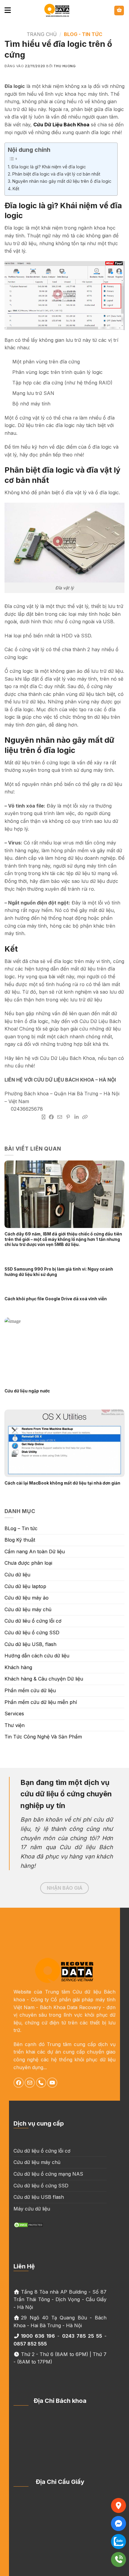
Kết (16, 189)
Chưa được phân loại (28, 1563)
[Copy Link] (85, 1117)
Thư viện (15, 1725)
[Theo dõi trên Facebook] (19, 2083)
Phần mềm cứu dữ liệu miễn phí (41, 1702)
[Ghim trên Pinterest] (68, 1117)
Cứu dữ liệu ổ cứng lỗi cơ (42, 2151)
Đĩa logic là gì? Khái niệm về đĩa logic (49, 167)
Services (14, 1714)
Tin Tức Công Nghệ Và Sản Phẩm (43, 1737)
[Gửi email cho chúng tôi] (30, 2083)
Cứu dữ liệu (17, 1575)
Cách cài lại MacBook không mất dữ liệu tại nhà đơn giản (63, 1483)
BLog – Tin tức (21, 1528)
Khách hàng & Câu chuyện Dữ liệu (44, 1679)
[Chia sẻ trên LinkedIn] (76, 1117)
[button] (8, 10)
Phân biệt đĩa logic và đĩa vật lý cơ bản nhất (56, 174)
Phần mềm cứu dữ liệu (30, 1690)
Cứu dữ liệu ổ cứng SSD (32, 1633)
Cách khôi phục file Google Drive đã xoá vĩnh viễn (56, 1299)
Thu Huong (65, 66)
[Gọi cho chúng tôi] (41, 2083)
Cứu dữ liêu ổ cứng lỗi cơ (33, 1621)
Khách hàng (18, 1667)
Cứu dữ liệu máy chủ (28, 1609)
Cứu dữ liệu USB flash (39, 2197)
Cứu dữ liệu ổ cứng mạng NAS (48, 2174)
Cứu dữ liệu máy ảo (27, 1598)
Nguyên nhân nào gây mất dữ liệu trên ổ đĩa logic (62, 181)
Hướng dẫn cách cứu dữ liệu (37, 1656)
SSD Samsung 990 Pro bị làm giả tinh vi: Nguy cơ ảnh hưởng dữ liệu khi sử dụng (59, 1272)
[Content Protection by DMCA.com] (28, 2224)
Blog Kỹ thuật (20, 1540)
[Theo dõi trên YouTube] (52, 2083)
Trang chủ (42, 34)
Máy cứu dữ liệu (32, 2209)
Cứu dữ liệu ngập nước (27, 1391)
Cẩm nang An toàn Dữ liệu (35, 1551)
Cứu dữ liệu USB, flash (30, 1644)
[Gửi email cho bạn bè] (60, 1117)
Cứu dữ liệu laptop (25, 1586)
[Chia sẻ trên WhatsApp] (43, 1117)
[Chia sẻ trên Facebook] (51, 1117)
